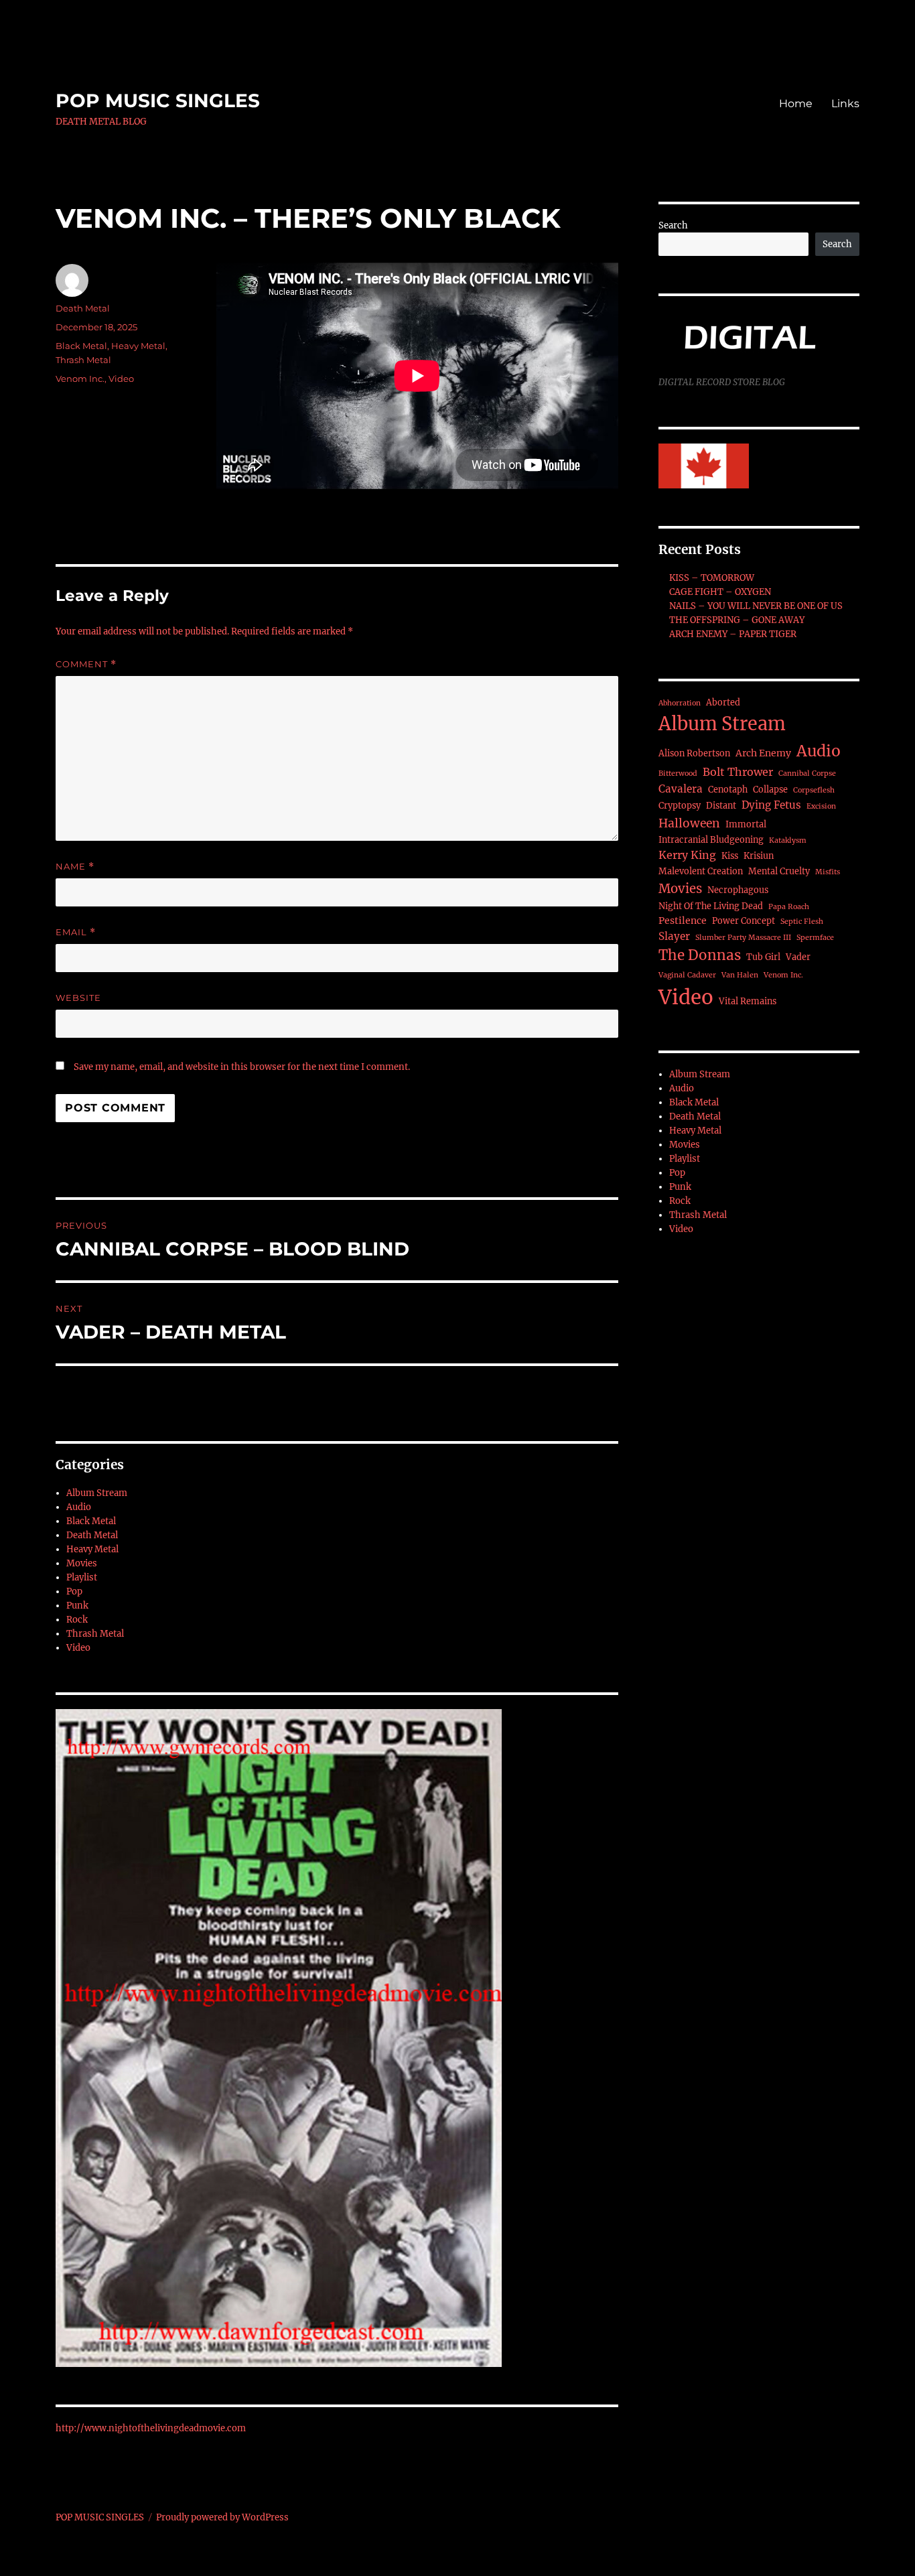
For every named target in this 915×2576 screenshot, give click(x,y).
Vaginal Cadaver (687, 975)
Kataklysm (788, 840)
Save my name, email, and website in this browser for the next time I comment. (242, 1067)
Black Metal (81, 346)
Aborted (723, 702)
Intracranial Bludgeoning (711, 840)
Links (845, 104)
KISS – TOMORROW (712, 578)
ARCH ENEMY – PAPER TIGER (733, 634)
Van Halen (740, 975)
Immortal (746, 824)
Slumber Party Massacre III (743, 938)
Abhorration (680, 703)
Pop (74, 1591)
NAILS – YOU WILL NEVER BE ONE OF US (756, 606)
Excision (821, 806)
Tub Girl (763, 957)
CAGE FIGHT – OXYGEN (720, 592)
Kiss (730, 856)
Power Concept (744, 921)
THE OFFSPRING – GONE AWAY (737, 620)
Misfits (828, 872)
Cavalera (681, 789)
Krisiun (759, 856)
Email (76, 932)
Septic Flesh (802, 922)
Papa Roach (789, 907)
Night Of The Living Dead (711, 906)
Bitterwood (678, 773)
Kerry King (687, 855)
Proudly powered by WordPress (222, 2517)
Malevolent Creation (701, 871)
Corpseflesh (814, 790)
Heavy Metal (138, 346)
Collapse (770, 790)
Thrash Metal (83, 360)
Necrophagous (738, 890)
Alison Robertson (694, 753)
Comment (86, 664)
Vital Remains (748, 1001)
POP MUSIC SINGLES (158, 100)
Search (673, 225)
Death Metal (83, 308)
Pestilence (683, 921)
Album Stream (97, 1493)
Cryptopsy (680, 806)
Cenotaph (728, 790)
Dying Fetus (771, 805)
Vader (798, 957)
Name (75, 867)
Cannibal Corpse (807, 773)
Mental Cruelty (779, 871)
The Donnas (700, 955)
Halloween (689, 823)
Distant (721, 806)
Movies (82, 1563)
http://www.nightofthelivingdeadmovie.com (151, 2428)
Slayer (674, 936)
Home (796, 104)
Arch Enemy (763, 753)
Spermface (815, 938)
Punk (77, 1606)
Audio (79, 1507)
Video (121, 379)
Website (78, 998)
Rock (77, 1620)
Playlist (82, 1577)
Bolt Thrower (738, 772)
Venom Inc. (80, 379)
